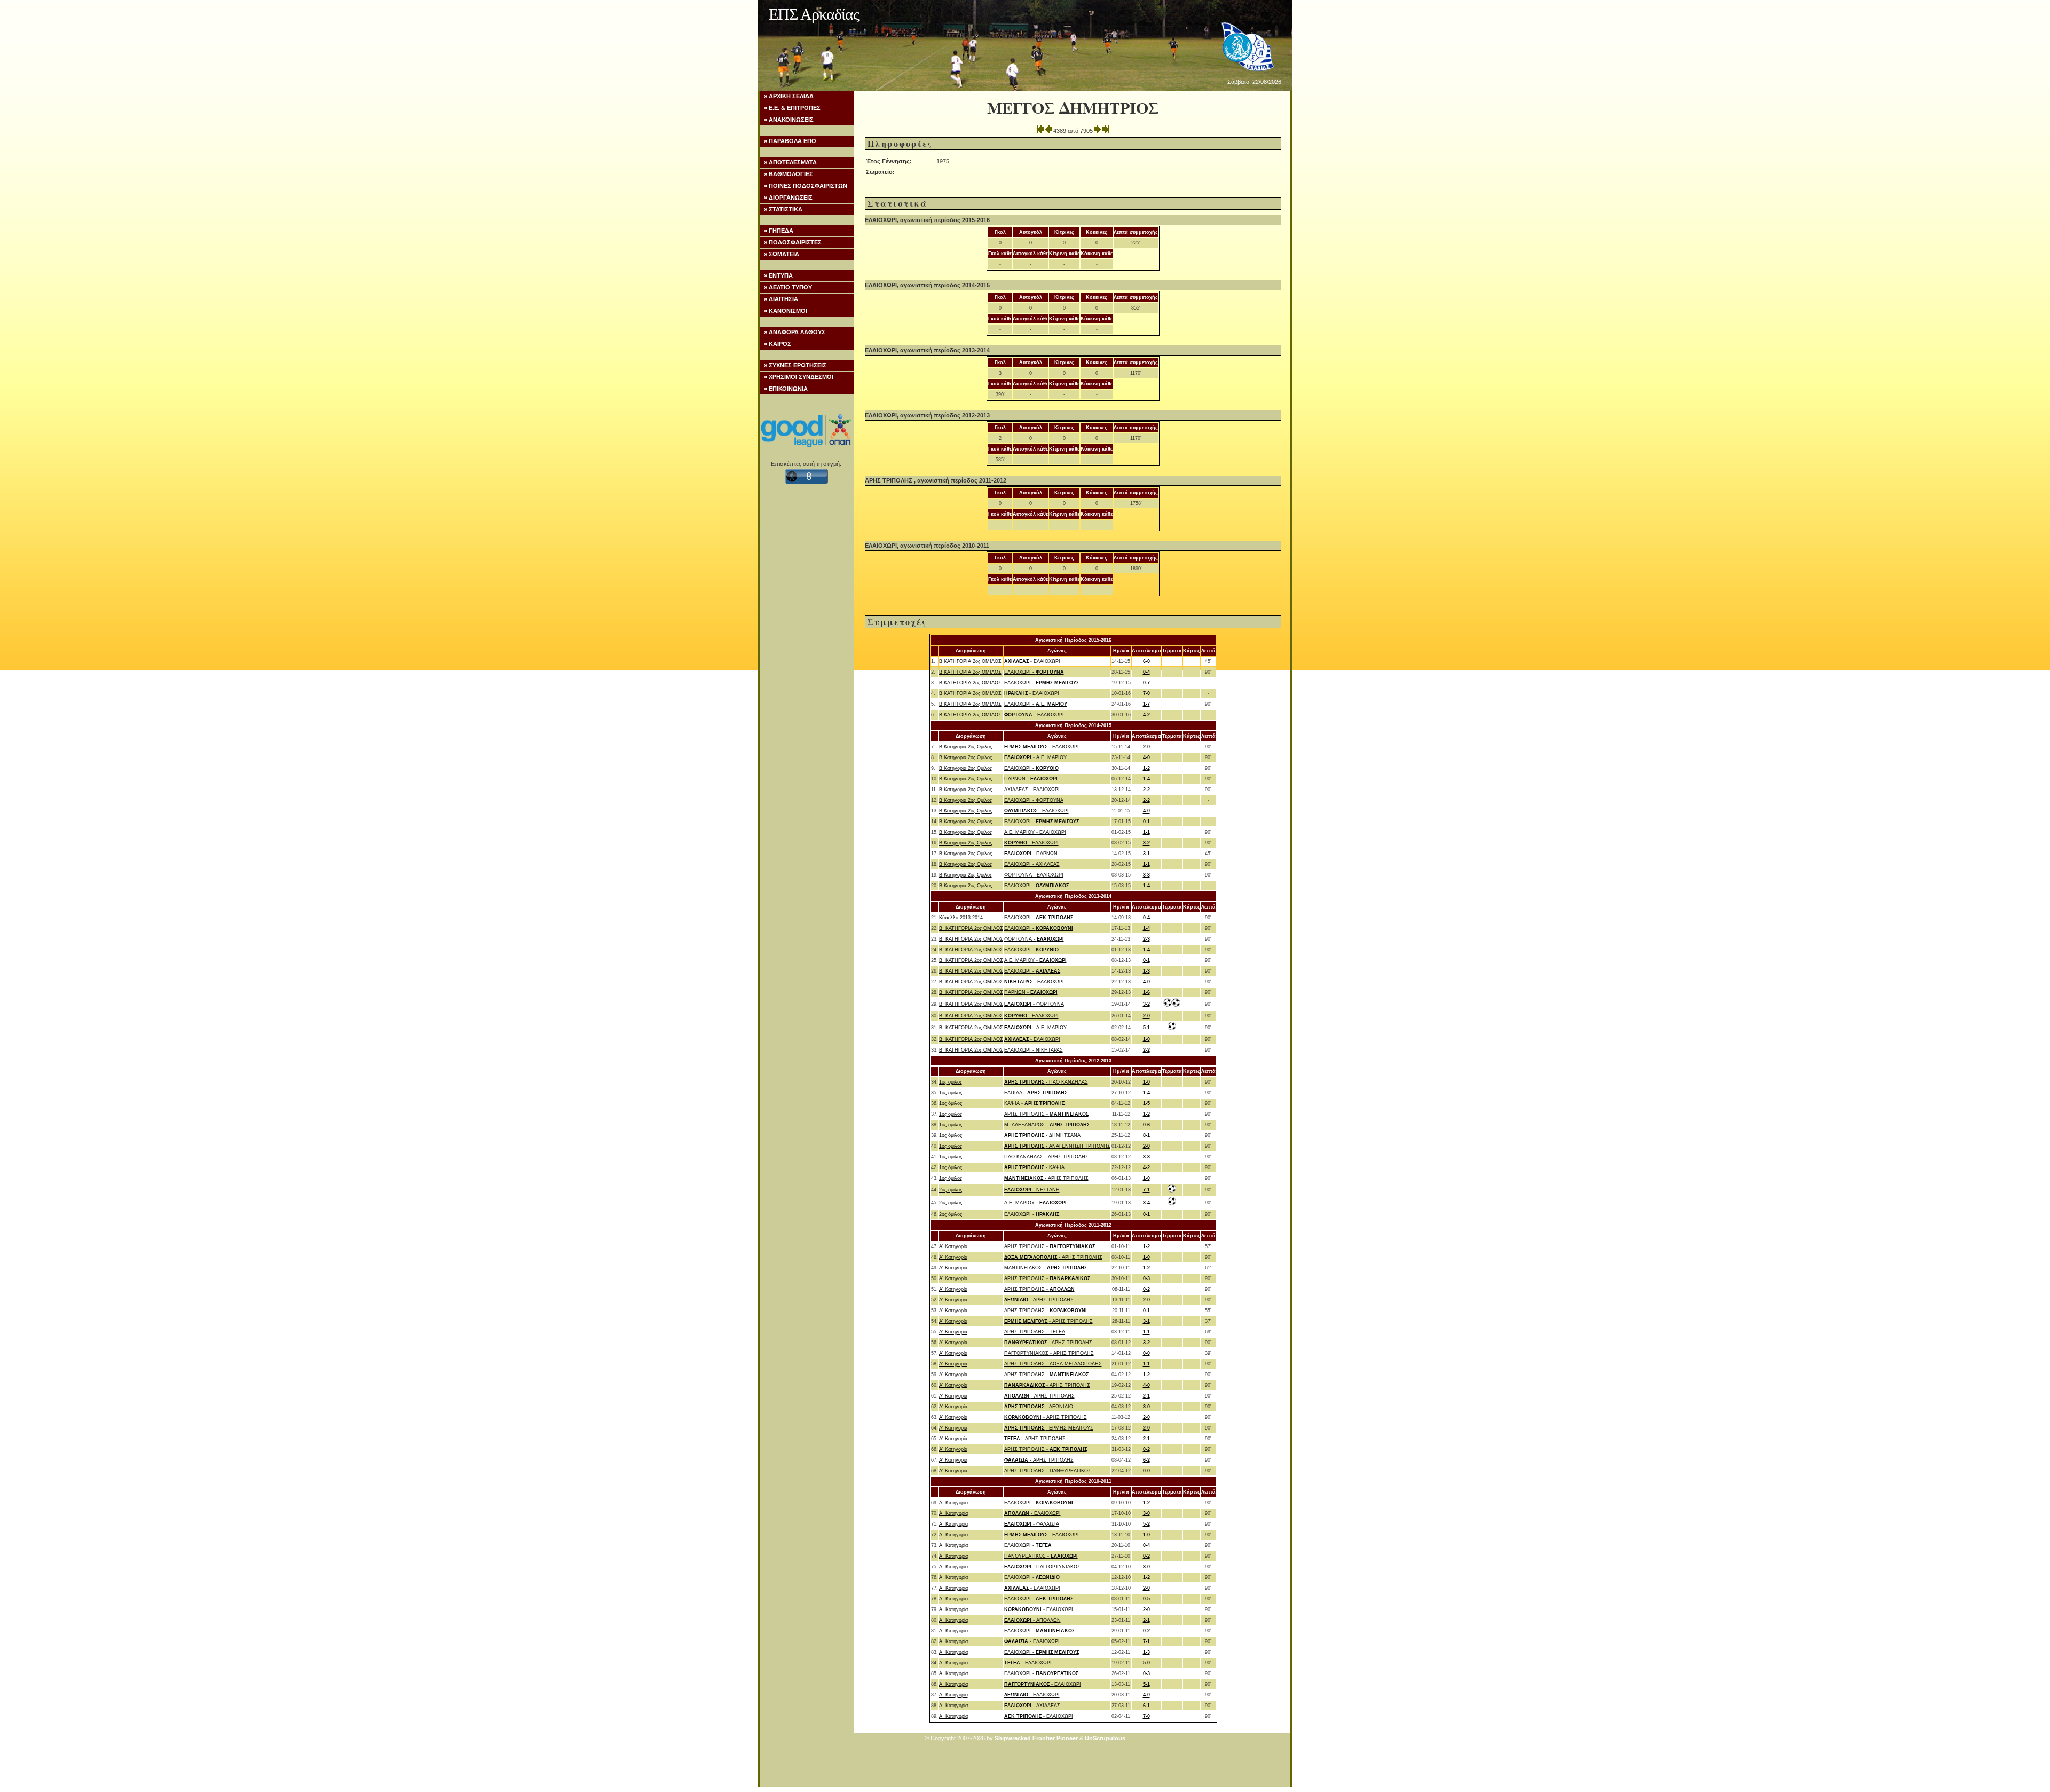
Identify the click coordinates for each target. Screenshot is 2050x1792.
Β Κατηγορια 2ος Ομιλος (965, 747)
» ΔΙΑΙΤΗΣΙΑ (781, 299)
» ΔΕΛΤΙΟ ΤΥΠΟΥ (788, 287)
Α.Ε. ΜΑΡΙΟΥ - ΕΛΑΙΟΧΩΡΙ (1035, 832)
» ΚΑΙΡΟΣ (778, 344)
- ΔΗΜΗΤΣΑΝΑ (1042, 1135)
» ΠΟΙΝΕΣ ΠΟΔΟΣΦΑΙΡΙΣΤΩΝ (806, 186)
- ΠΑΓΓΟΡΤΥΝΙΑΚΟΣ (1042, 1567)
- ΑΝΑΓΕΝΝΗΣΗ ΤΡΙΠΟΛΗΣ (1057, 1146)
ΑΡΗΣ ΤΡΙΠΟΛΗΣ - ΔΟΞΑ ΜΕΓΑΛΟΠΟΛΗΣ (1053, 1364)
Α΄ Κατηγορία (953, 1503)
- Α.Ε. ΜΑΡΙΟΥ (1035, 757)
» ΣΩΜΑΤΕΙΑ (782, 254)
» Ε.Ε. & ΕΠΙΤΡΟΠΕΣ (792, 108)
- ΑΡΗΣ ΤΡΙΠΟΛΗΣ (1046, 1178)
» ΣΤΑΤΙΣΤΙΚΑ (783, 209)
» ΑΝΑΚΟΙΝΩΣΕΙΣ (789, 120)
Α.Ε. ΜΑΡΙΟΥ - (1035, 960)
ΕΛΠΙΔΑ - (1036, 1093)
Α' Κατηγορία (953, 1246)
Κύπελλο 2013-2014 (961, 918)
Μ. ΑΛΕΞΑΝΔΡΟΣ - (1047, 1125)
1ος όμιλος (951, 1082)
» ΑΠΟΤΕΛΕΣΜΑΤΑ (790, 162)
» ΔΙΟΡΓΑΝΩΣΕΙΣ (788, 198)
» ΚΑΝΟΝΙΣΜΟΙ (786, 311)
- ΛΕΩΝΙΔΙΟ (1039, 1407)
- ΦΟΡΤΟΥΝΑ (1034, 1004)
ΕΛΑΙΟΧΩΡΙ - (1034, 672)
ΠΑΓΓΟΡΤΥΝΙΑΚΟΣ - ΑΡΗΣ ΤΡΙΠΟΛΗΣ (1049, 1353)
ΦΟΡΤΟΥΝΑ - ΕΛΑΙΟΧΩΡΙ (1034, 875)
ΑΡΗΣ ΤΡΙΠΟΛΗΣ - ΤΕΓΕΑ (1035, 1332)
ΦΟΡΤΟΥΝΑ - (1034, 939)
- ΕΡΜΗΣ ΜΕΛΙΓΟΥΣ (1049, 1428)
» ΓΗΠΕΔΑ (779, 231)
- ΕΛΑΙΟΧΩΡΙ (1032, 661)
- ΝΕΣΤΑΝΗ (1032, 1190)
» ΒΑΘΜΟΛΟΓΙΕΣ (789, 174)
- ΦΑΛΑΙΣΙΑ (1032, 1524)
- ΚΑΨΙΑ (1034, 1167)
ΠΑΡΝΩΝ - (1031, 779)
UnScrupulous (1105, 1738)
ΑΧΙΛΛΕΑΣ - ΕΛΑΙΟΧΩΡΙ (1032, 790)
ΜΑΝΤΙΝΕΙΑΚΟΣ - (1046, 1268)
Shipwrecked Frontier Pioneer (1036, 1738)
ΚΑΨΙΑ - (1034, 1103)
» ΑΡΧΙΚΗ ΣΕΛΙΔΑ (789, 96)
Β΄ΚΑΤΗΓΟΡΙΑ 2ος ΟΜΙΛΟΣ (970, 661)
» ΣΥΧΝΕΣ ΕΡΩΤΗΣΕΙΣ (795, 365)
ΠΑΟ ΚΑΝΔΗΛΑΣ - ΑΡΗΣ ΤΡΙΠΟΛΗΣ (1046, 1157)
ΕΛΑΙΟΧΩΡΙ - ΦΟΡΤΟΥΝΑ (1034, 800)
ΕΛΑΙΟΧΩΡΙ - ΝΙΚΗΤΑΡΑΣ (1034, 1050)
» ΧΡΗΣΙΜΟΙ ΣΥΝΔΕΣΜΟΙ (799, 377)
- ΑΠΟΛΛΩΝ (1032, 1620)
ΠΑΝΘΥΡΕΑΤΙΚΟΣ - (1041, 1556)
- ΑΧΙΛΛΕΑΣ (1032, 1706)
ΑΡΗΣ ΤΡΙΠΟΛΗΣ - (1046, 1114)
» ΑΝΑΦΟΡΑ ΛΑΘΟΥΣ (795, 332)
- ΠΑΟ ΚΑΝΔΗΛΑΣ (1046, 1082)
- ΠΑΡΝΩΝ (1031, 854)
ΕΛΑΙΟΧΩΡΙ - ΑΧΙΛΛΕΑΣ (1032, 864)
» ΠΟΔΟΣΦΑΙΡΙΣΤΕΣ (793, 242)
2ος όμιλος (951, 1190)
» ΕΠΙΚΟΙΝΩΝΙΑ (786, 389)
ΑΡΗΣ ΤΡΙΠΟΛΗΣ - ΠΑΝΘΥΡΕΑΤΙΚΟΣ (1048, 1471)
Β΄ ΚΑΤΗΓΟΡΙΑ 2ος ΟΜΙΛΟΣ (971, 928)
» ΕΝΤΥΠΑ (778, 275)
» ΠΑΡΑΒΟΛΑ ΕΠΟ (790, 141)
